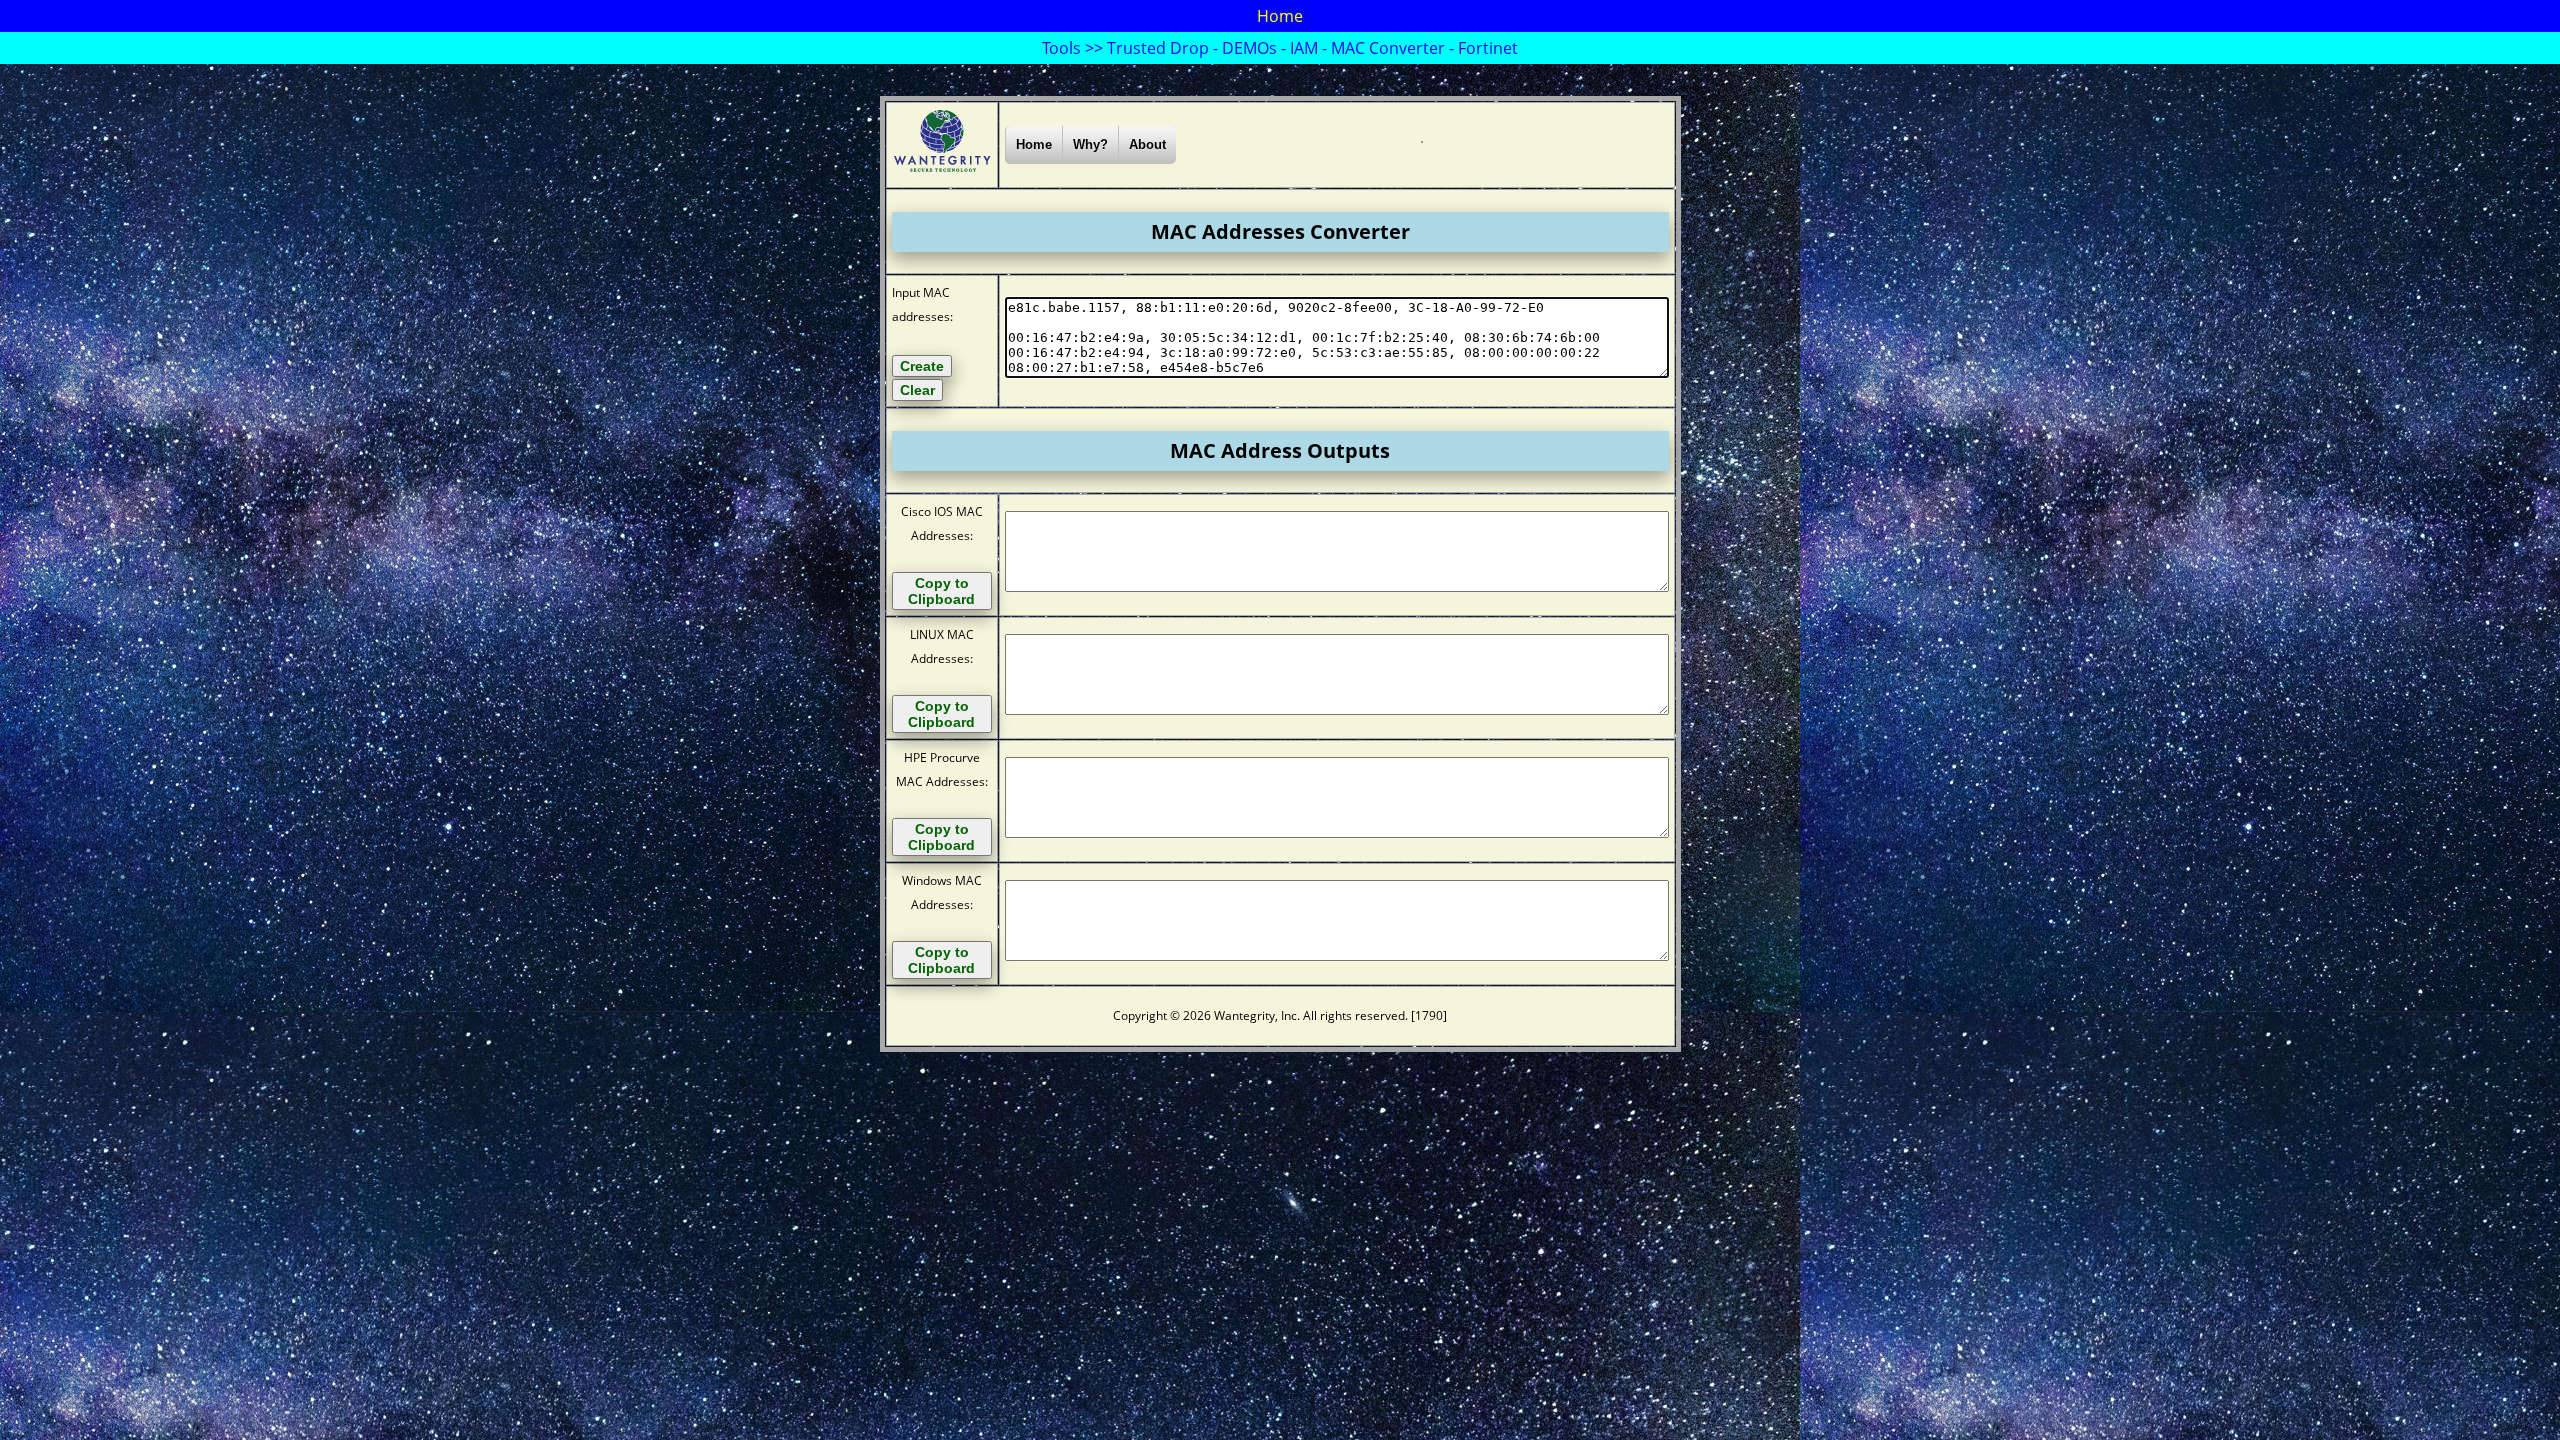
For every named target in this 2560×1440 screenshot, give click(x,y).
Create (922, 366)
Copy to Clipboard (941, 591)
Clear (917, 390)
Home (1280, 16)
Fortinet (1488, 48)
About (1147, 144)
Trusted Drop (1158, 48)
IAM (1304, 48)
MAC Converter (1388, 48)
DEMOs (1249, 48)
